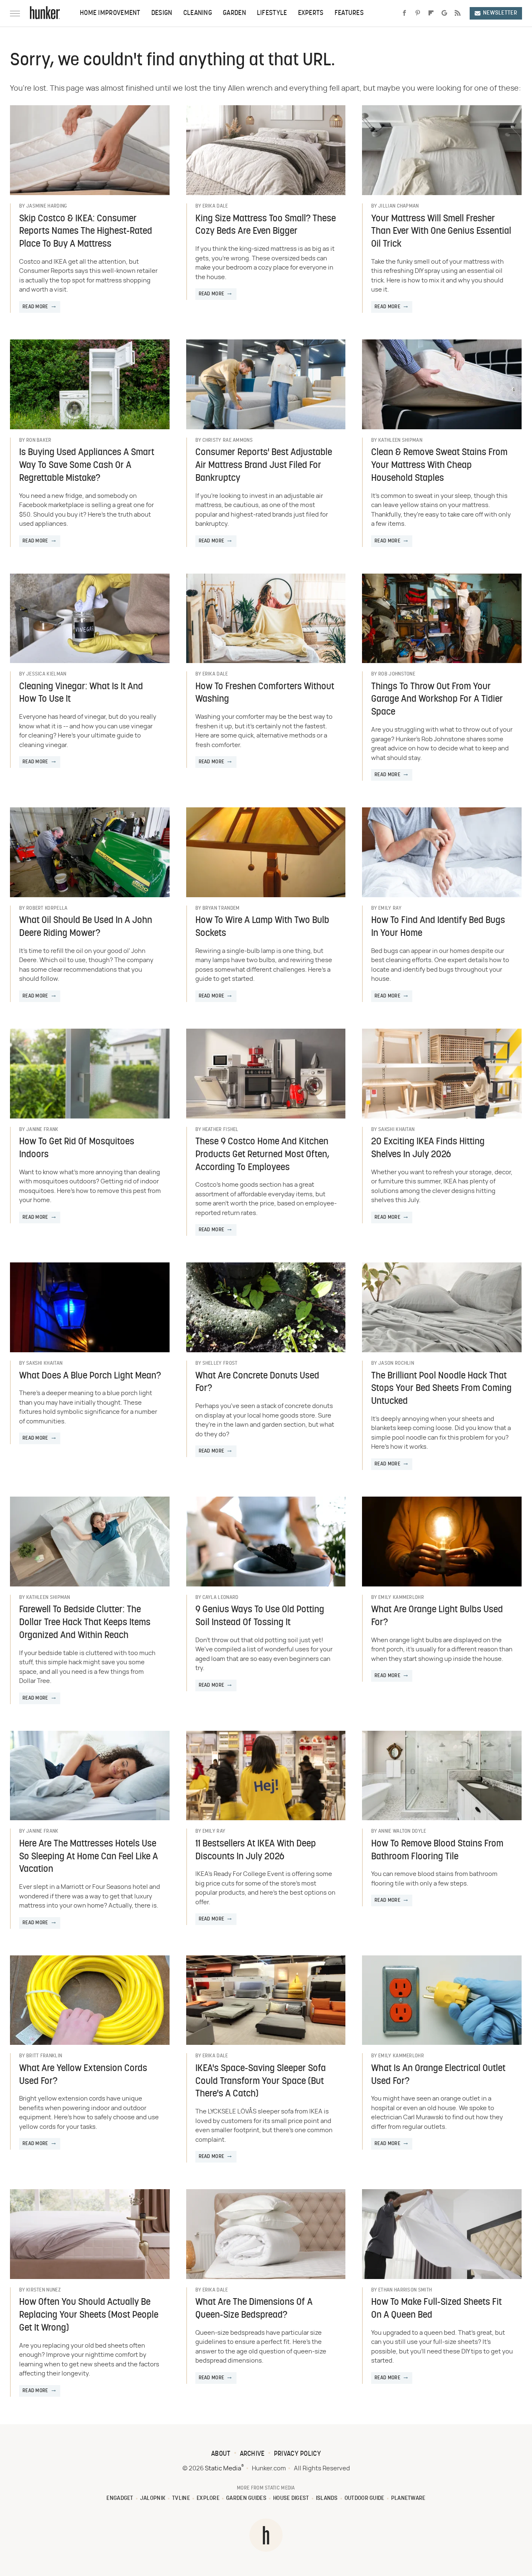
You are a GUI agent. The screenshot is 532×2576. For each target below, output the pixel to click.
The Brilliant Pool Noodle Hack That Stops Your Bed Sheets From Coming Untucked (441, 1389)
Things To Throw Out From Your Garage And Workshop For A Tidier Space (437, 700)
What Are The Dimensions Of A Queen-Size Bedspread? (254, 2309)
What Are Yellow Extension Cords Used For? (83, 2075)
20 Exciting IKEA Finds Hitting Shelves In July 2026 (428, 1148)
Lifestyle (272, 13)
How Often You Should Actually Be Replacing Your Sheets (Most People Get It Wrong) (89, 2315)
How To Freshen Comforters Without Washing (265, 693)
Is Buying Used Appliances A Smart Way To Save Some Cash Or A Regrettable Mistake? (87, 466)
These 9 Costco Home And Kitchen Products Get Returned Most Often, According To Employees (262, 1155)
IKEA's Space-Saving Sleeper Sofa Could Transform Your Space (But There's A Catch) (261, 2082)
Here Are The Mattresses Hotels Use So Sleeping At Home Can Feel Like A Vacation (89, 1857)
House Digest (291, 2498)
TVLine (181, 2498)
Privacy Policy (297, 2454)
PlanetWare (408, 2498)
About (221, 2454)
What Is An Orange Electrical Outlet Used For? (438, 2075)
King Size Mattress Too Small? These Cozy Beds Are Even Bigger (266, 225)
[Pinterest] (418, 13)
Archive (252, 2454)
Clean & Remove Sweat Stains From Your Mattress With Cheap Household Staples (439, 466)
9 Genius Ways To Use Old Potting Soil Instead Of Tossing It (260, 1616)
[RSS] (458, 13)
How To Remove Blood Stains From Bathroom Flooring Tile (437, 1851)
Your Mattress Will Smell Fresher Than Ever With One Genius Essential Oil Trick (441, 232)
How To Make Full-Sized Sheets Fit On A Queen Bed (436, 2309)
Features (349, 13)
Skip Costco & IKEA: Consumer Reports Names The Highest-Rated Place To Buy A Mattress (86, 232)
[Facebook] (404, 13)
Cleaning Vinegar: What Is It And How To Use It (81, 693)
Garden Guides (246, 2498)
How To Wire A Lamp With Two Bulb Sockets (262, 927)
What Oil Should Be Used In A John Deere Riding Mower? (86, 927)
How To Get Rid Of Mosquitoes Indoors (77, 1148)
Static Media (223, 2468)
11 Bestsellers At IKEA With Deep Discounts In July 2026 (256, 1851)
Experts (311, 13)
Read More (35, 307)
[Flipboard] (431, 13)
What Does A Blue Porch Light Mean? (90, 1376)
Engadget (120, 2498)
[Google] (444, 13)
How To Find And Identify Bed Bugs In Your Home (438, 927)
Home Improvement (110, 13)
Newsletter (500, 13)
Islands (327, 2498)
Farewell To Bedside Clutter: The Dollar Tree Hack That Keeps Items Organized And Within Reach (85, 1623)
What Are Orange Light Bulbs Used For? (437, 1616)
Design (162, 13)
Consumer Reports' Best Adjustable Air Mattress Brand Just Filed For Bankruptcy (264, 466)
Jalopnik (153, 2498)
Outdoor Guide (365, 2498)
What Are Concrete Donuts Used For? (257, 1383)
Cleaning (198, 13)
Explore (208, 2498)
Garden (234, 13)
